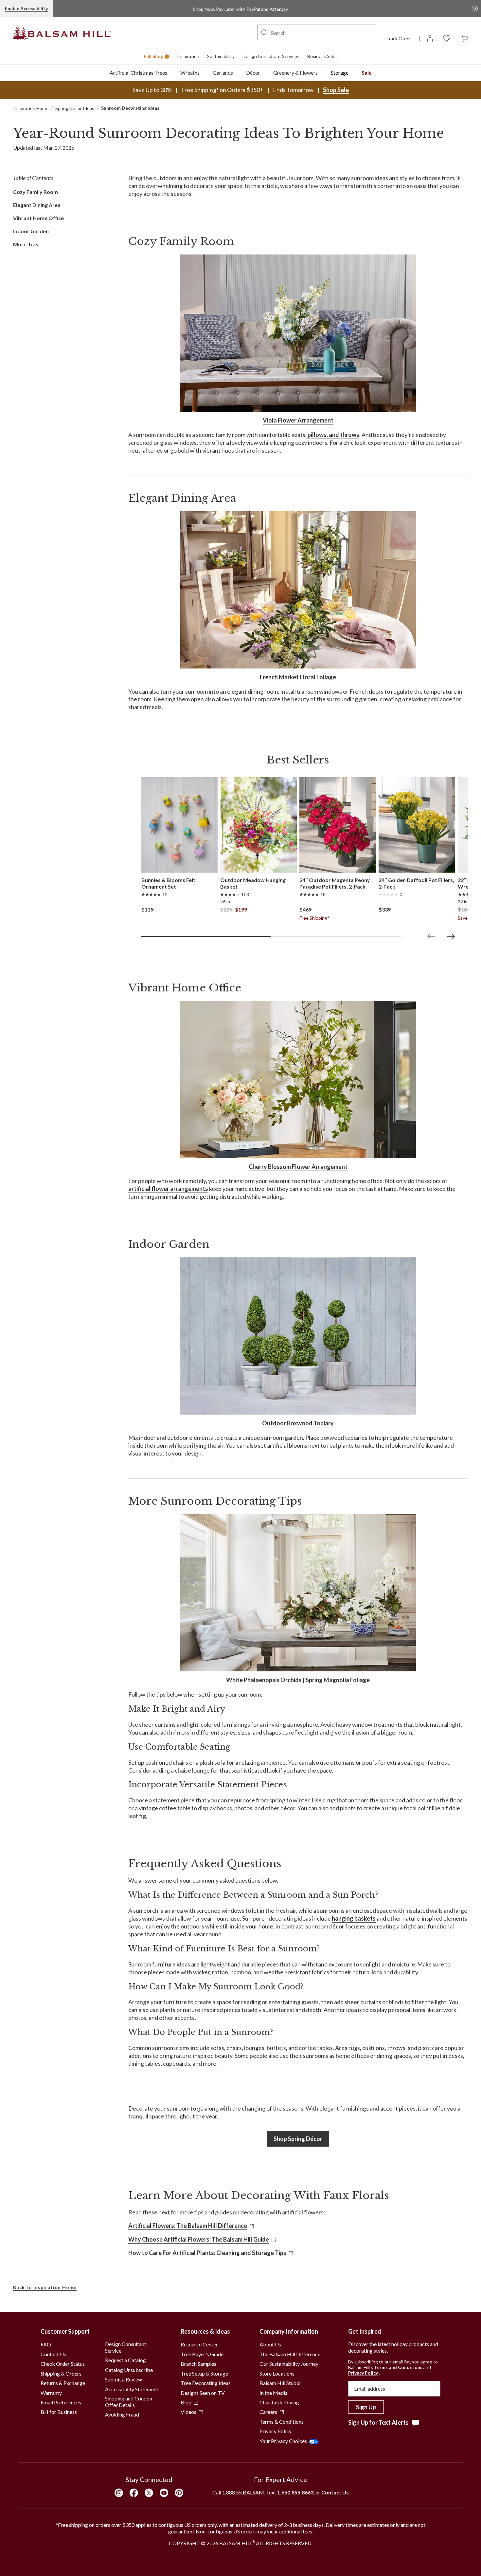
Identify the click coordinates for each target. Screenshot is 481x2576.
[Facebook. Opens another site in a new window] (134, 2493)
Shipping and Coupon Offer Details (129, 2402)
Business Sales (322, 56)
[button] (264, 32)
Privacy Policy (276, 2431)
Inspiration (188, 56)
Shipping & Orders (61, 2373)
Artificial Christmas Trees (138, 73)
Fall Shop (153, 56)
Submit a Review (124, 2379)
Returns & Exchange (63, 2383)
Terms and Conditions (398, 2367)
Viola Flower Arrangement (298, 420)
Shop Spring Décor (298, 2139)
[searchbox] (317, 32)
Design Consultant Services (271, 56)
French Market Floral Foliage (298, 677)
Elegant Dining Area (37, 205)
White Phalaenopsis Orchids (264, 1680)
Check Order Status (63, 2364)
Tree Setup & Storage (204, 2373)
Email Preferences (61, 2402)
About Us (270, 2344)
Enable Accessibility (26, 8)
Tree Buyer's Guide (202, 2354)
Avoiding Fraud (122, 2414)
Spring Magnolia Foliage (338, 1680)
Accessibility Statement (132, 2389)
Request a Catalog (125, 2360)
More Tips (26, 244)
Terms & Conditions (282, 2422)
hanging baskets (354, 1918)
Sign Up (366, 2407)
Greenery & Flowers (295, 73)
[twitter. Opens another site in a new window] (149, 2493)
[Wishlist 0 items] (447, 38)
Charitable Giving (279, 2402)
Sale (367, 73)
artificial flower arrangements (168, 1189)
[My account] (430, 38)
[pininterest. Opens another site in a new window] (179, 2493)
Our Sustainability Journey (289, 2364)
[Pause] (475, 9)
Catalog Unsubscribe (129, 2370)
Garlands (223, 73)
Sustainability (221, 56)
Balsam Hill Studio (280, 2383)
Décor (253, 73)
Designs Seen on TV (203, 2393)
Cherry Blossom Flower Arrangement (298, 1167)
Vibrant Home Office (38, 218)
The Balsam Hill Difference (290, 2354)
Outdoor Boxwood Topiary (298, 1423)
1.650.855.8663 (295, 2492)
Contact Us (53, 2354)
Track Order (399, 38)
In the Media (274, 2393)
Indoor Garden (31, 231)
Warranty (51, 2393)
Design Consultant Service (126, 2347)
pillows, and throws (333, 435)
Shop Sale (336, 90)
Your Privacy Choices (283, 2441)
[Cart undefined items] (464, 38)
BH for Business (59, 2412)
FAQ (46, 2344)
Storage (340, 73)
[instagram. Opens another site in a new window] (119, 2493)
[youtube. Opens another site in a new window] (164, 2493)
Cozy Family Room (36, 192)
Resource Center (199, 2344)
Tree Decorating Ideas (206, 2383)
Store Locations (277, 2373)
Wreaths (190, 73)
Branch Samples (198, 2364)
